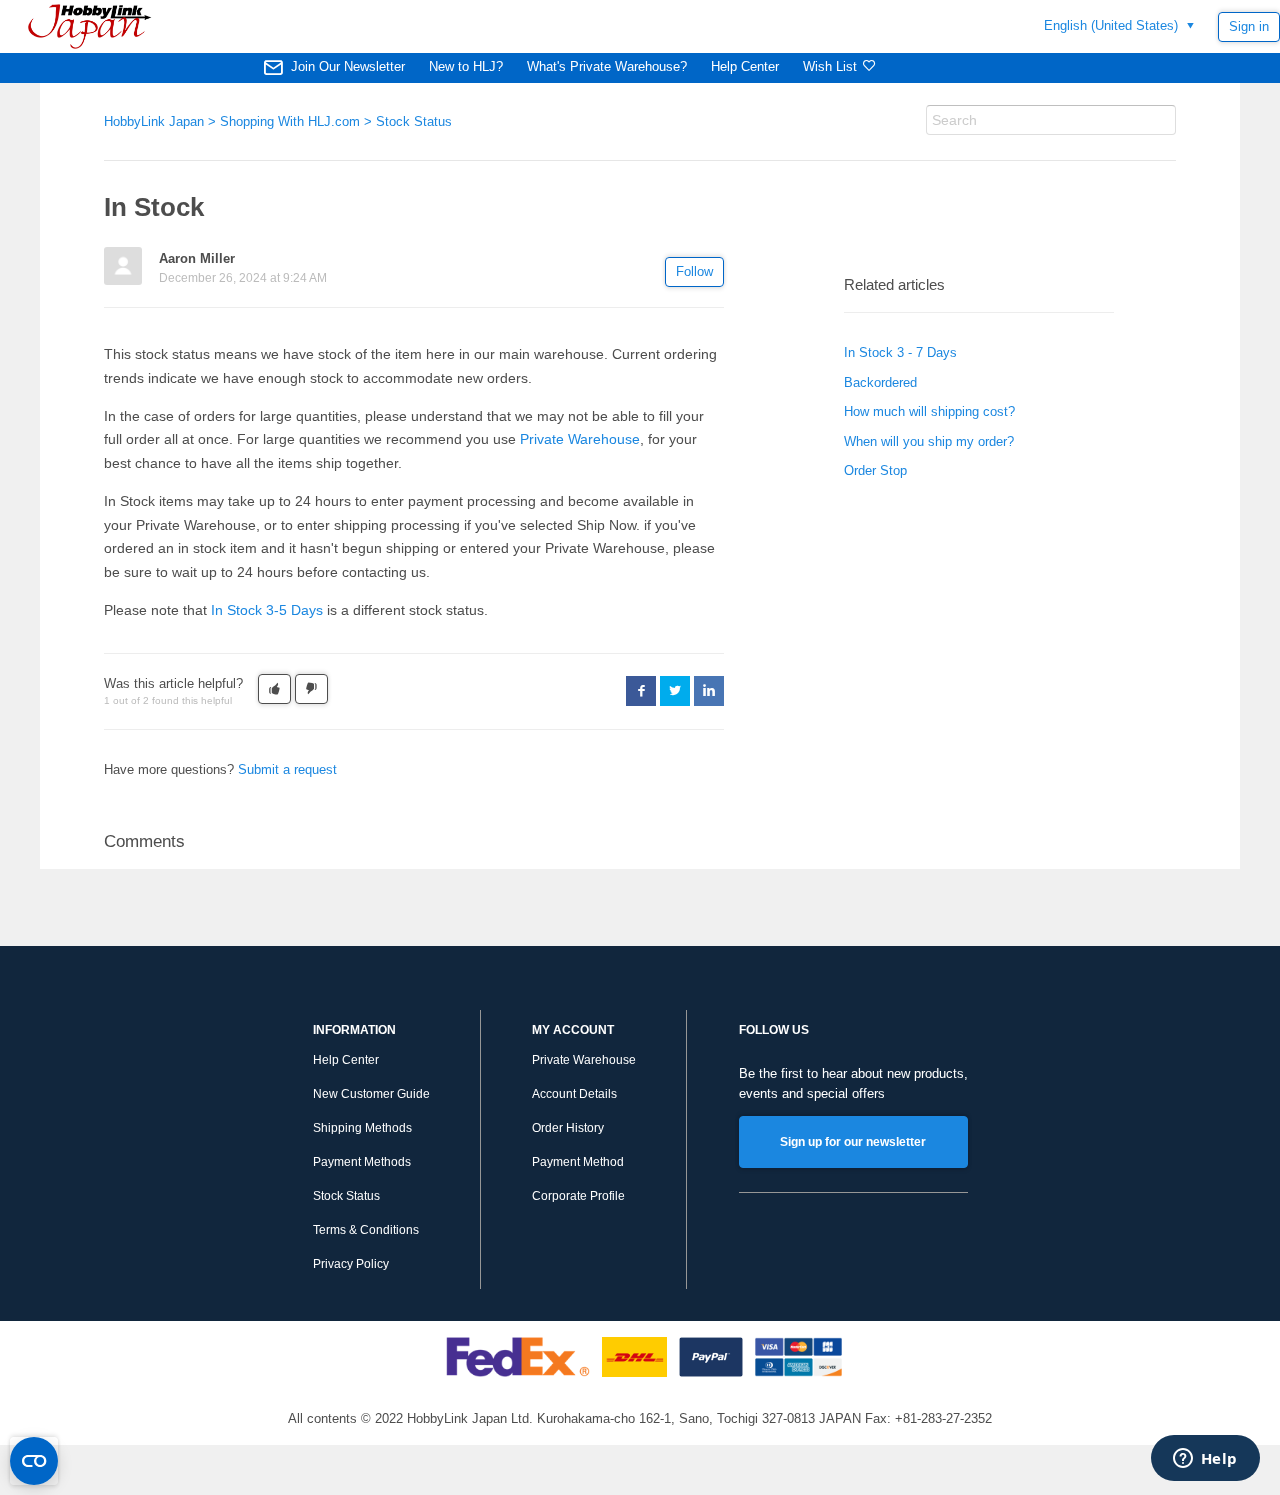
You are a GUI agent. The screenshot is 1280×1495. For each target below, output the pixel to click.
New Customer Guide (371, 1094)
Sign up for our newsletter (853, 1142)
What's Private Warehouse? (607, 66)
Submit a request (287, 769)
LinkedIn (709, 691)
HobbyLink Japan (154, 121)
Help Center (745, 66)
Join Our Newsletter (348, 66)
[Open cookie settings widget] (34, 1461)
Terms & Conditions (366, 1230)
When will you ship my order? (929, 441)
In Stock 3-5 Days (267, 610)
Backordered (880, 382)
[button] (274, 689)
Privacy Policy (351, 1264)
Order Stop (875, 470)
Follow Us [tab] (774, 1030)
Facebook (641, 691)
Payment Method (578, 1162)
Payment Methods (362, 1162)
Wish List (830, 66)
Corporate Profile (578, 1196)
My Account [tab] (573, 1030)
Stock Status (414, 121)
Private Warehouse (580, 439)
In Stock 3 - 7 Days (900, 352)
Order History (568, 1128)
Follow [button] (694, 271)
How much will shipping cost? (929, 411)
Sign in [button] (1249, 26)
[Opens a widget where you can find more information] (1205, 1460)
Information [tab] (354, 1030)
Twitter (675, 691)
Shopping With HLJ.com (290, 121)
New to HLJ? (466, 66)
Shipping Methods (362, 1128)
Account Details (574, 1094)
